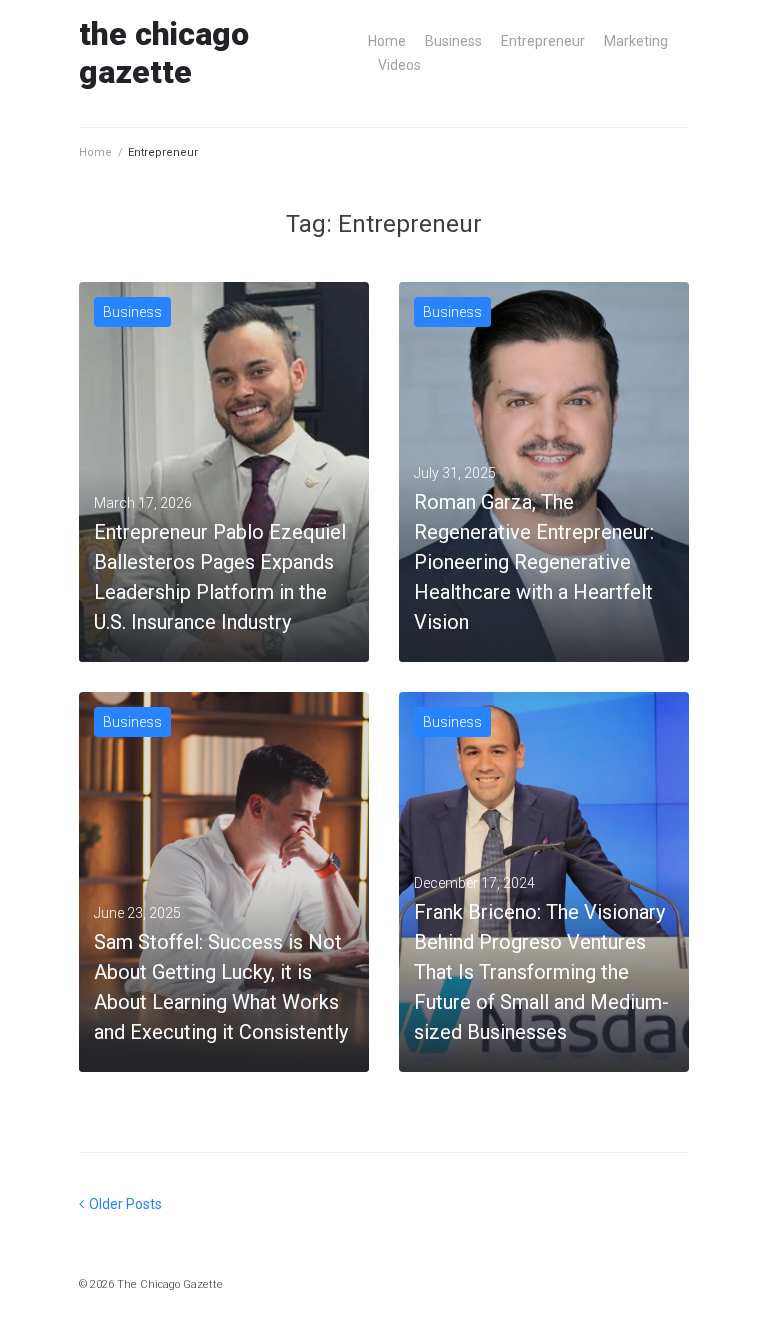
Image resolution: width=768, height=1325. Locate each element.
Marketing (636, 41)
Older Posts (120, 1204)
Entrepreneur (543, 41)
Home (387, 41)
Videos (399, 65)
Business (453, 41)
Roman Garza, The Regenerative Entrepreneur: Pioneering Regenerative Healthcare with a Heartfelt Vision (534, 562)
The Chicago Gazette (164, 53)
